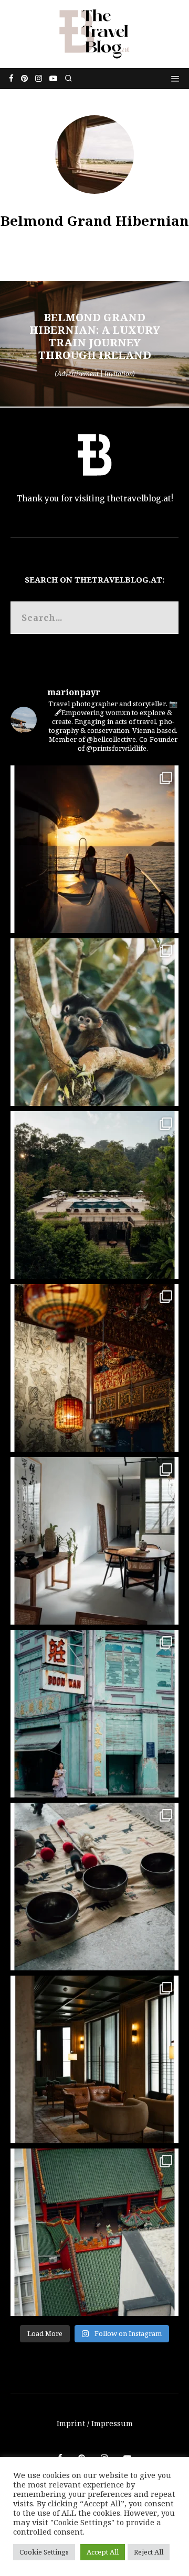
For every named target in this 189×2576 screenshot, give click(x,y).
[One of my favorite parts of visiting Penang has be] (94, 1541)
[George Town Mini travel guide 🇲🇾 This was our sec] (94, 1368)
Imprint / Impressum (95, 2423)
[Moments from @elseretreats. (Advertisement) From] (94, 1887)
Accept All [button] (103, 2552)
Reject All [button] (149, 2552)
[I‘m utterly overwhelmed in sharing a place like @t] (94, 1195)
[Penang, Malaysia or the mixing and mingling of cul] (94, 1714)
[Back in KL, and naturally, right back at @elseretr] (94, 2059)
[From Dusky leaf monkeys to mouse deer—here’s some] (94, 1022)
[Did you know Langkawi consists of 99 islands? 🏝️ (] (94, 849)
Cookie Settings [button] (44, 2552)
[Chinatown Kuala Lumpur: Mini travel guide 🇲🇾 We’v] (94, 2232)
